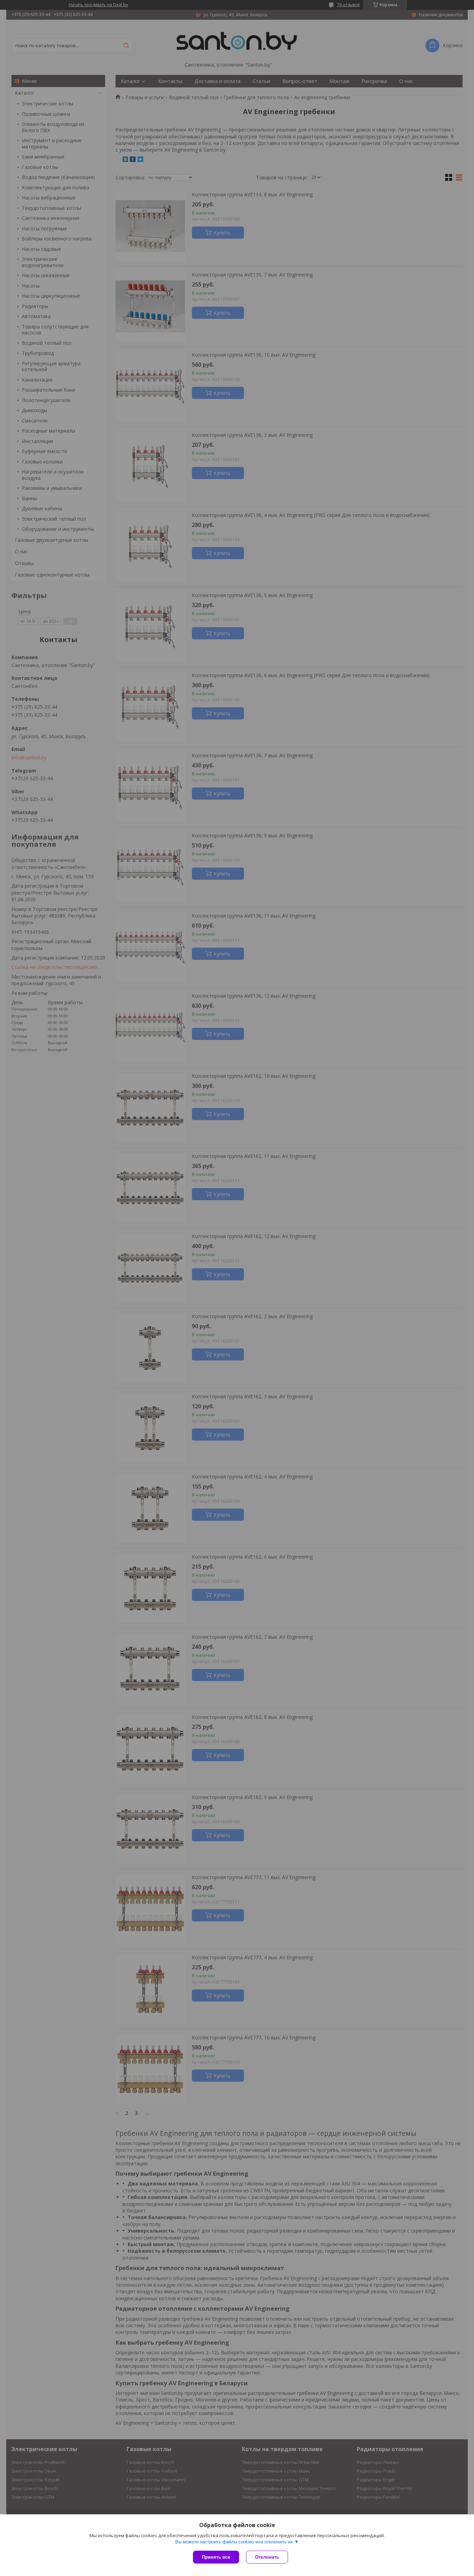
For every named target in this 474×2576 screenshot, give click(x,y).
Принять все (216, 2557)
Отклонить (267, 2557)
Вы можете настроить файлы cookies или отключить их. (235, 2542)
